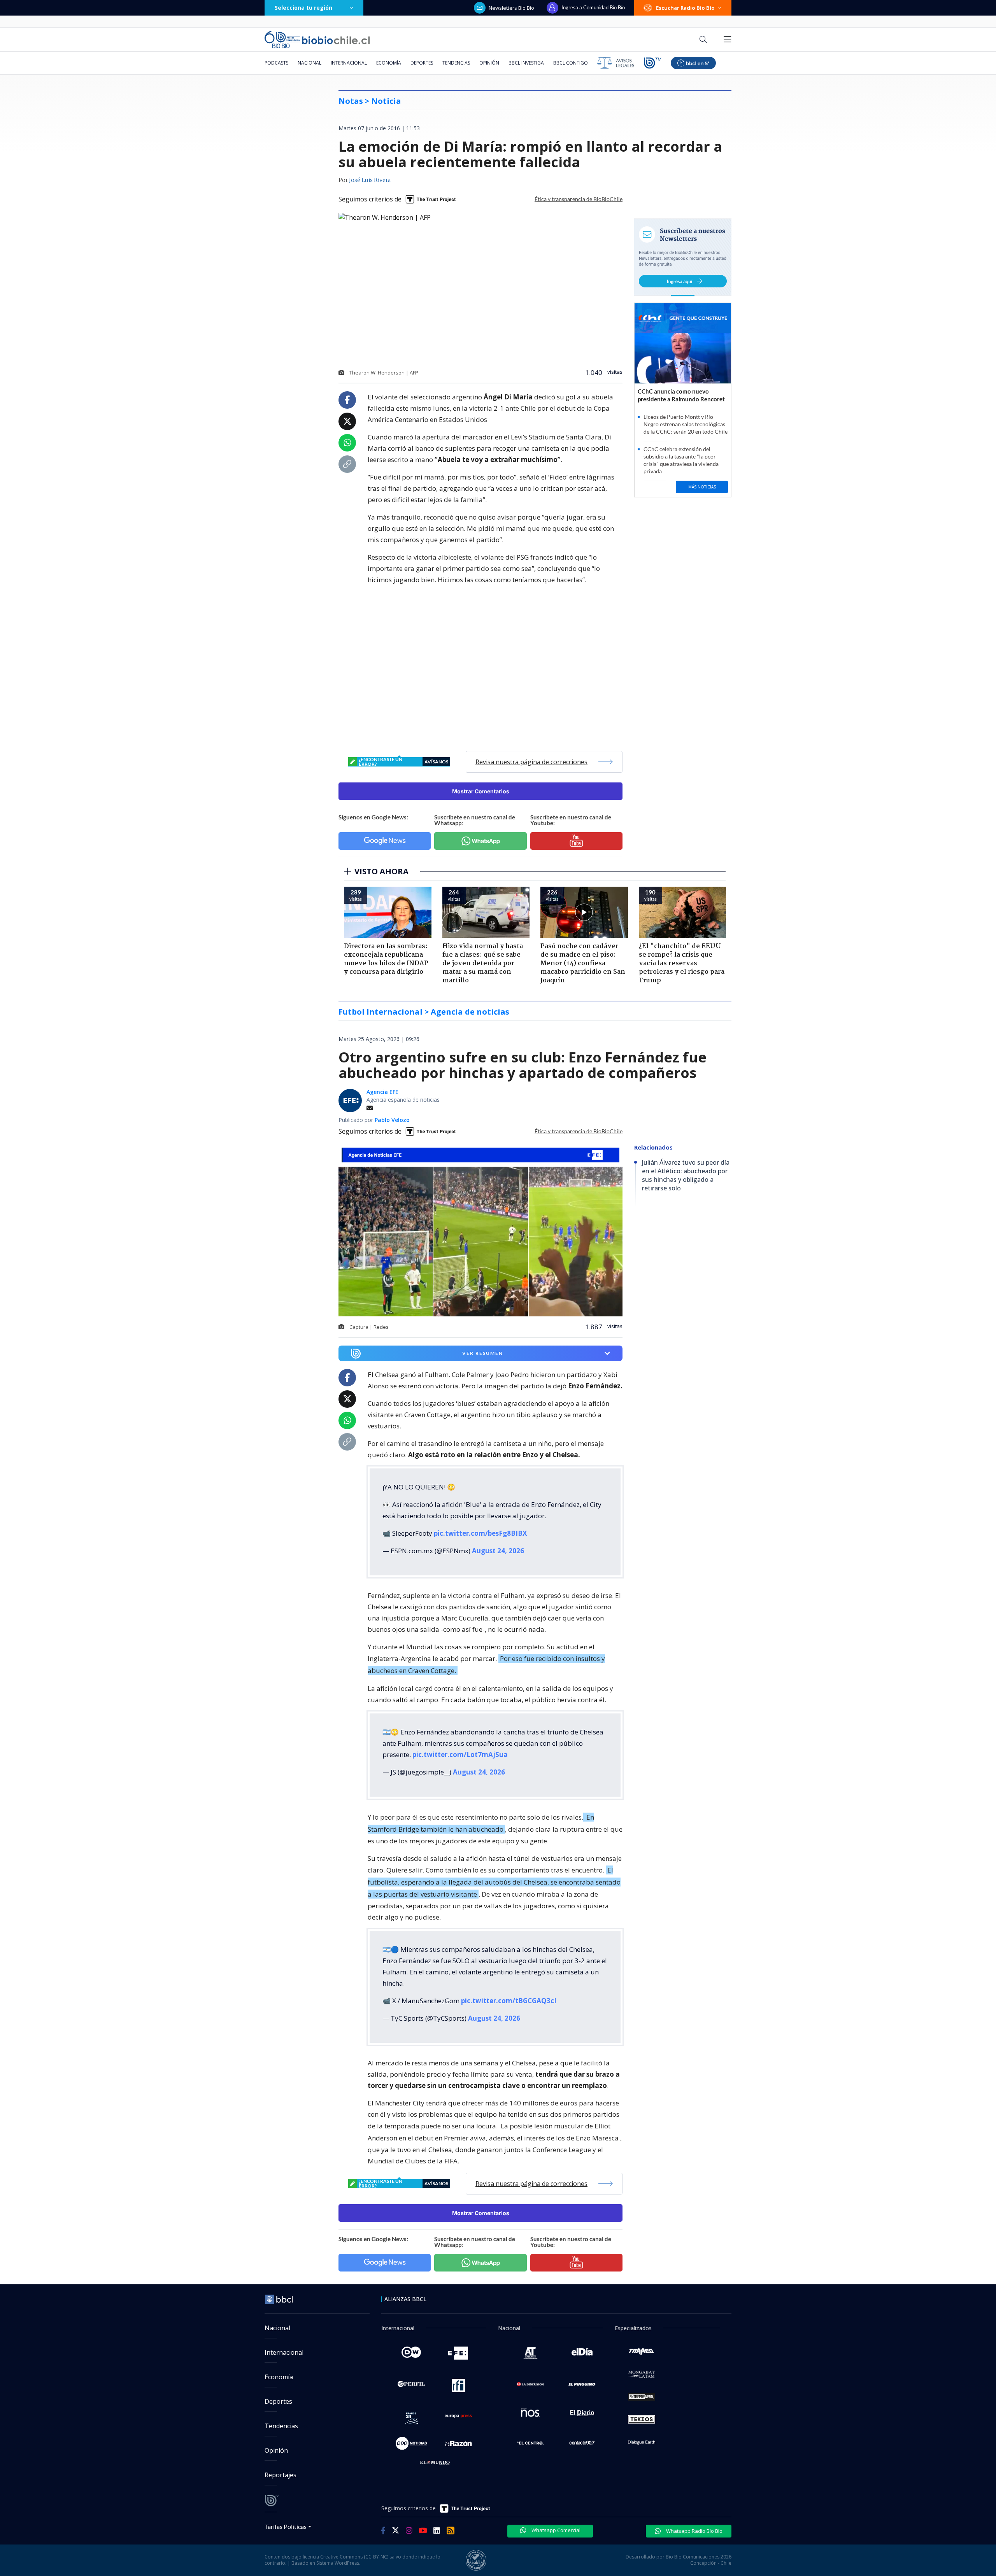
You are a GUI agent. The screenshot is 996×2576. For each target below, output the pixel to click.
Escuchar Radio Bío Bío (685, 8)
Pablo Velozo (392, 1120)
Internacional (349, 63)
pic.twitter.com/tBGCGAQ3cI (509, 2001)
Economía (389, 63)
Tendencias (456, 63)
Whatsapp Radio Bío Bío (694, 2531)
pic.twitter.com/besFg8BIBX (480, 1533)
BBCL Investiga (526, 63)
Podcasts (276, 63)
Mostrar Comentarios (481, 791)
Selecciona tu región (303, 8)
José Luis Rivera (370, 180)
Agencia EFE (382, 1092)
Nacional (309, 63)
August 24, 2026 (498, 1551)
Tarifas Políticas (286, 2526)
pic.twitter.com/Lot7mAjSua (460, 1754)
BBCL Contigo (571, 63)
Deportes (422, 63)
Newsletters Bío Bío (511, 8)
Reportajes (281, 2475)
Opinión (489, 63)
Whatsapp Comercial (555, 2530)
